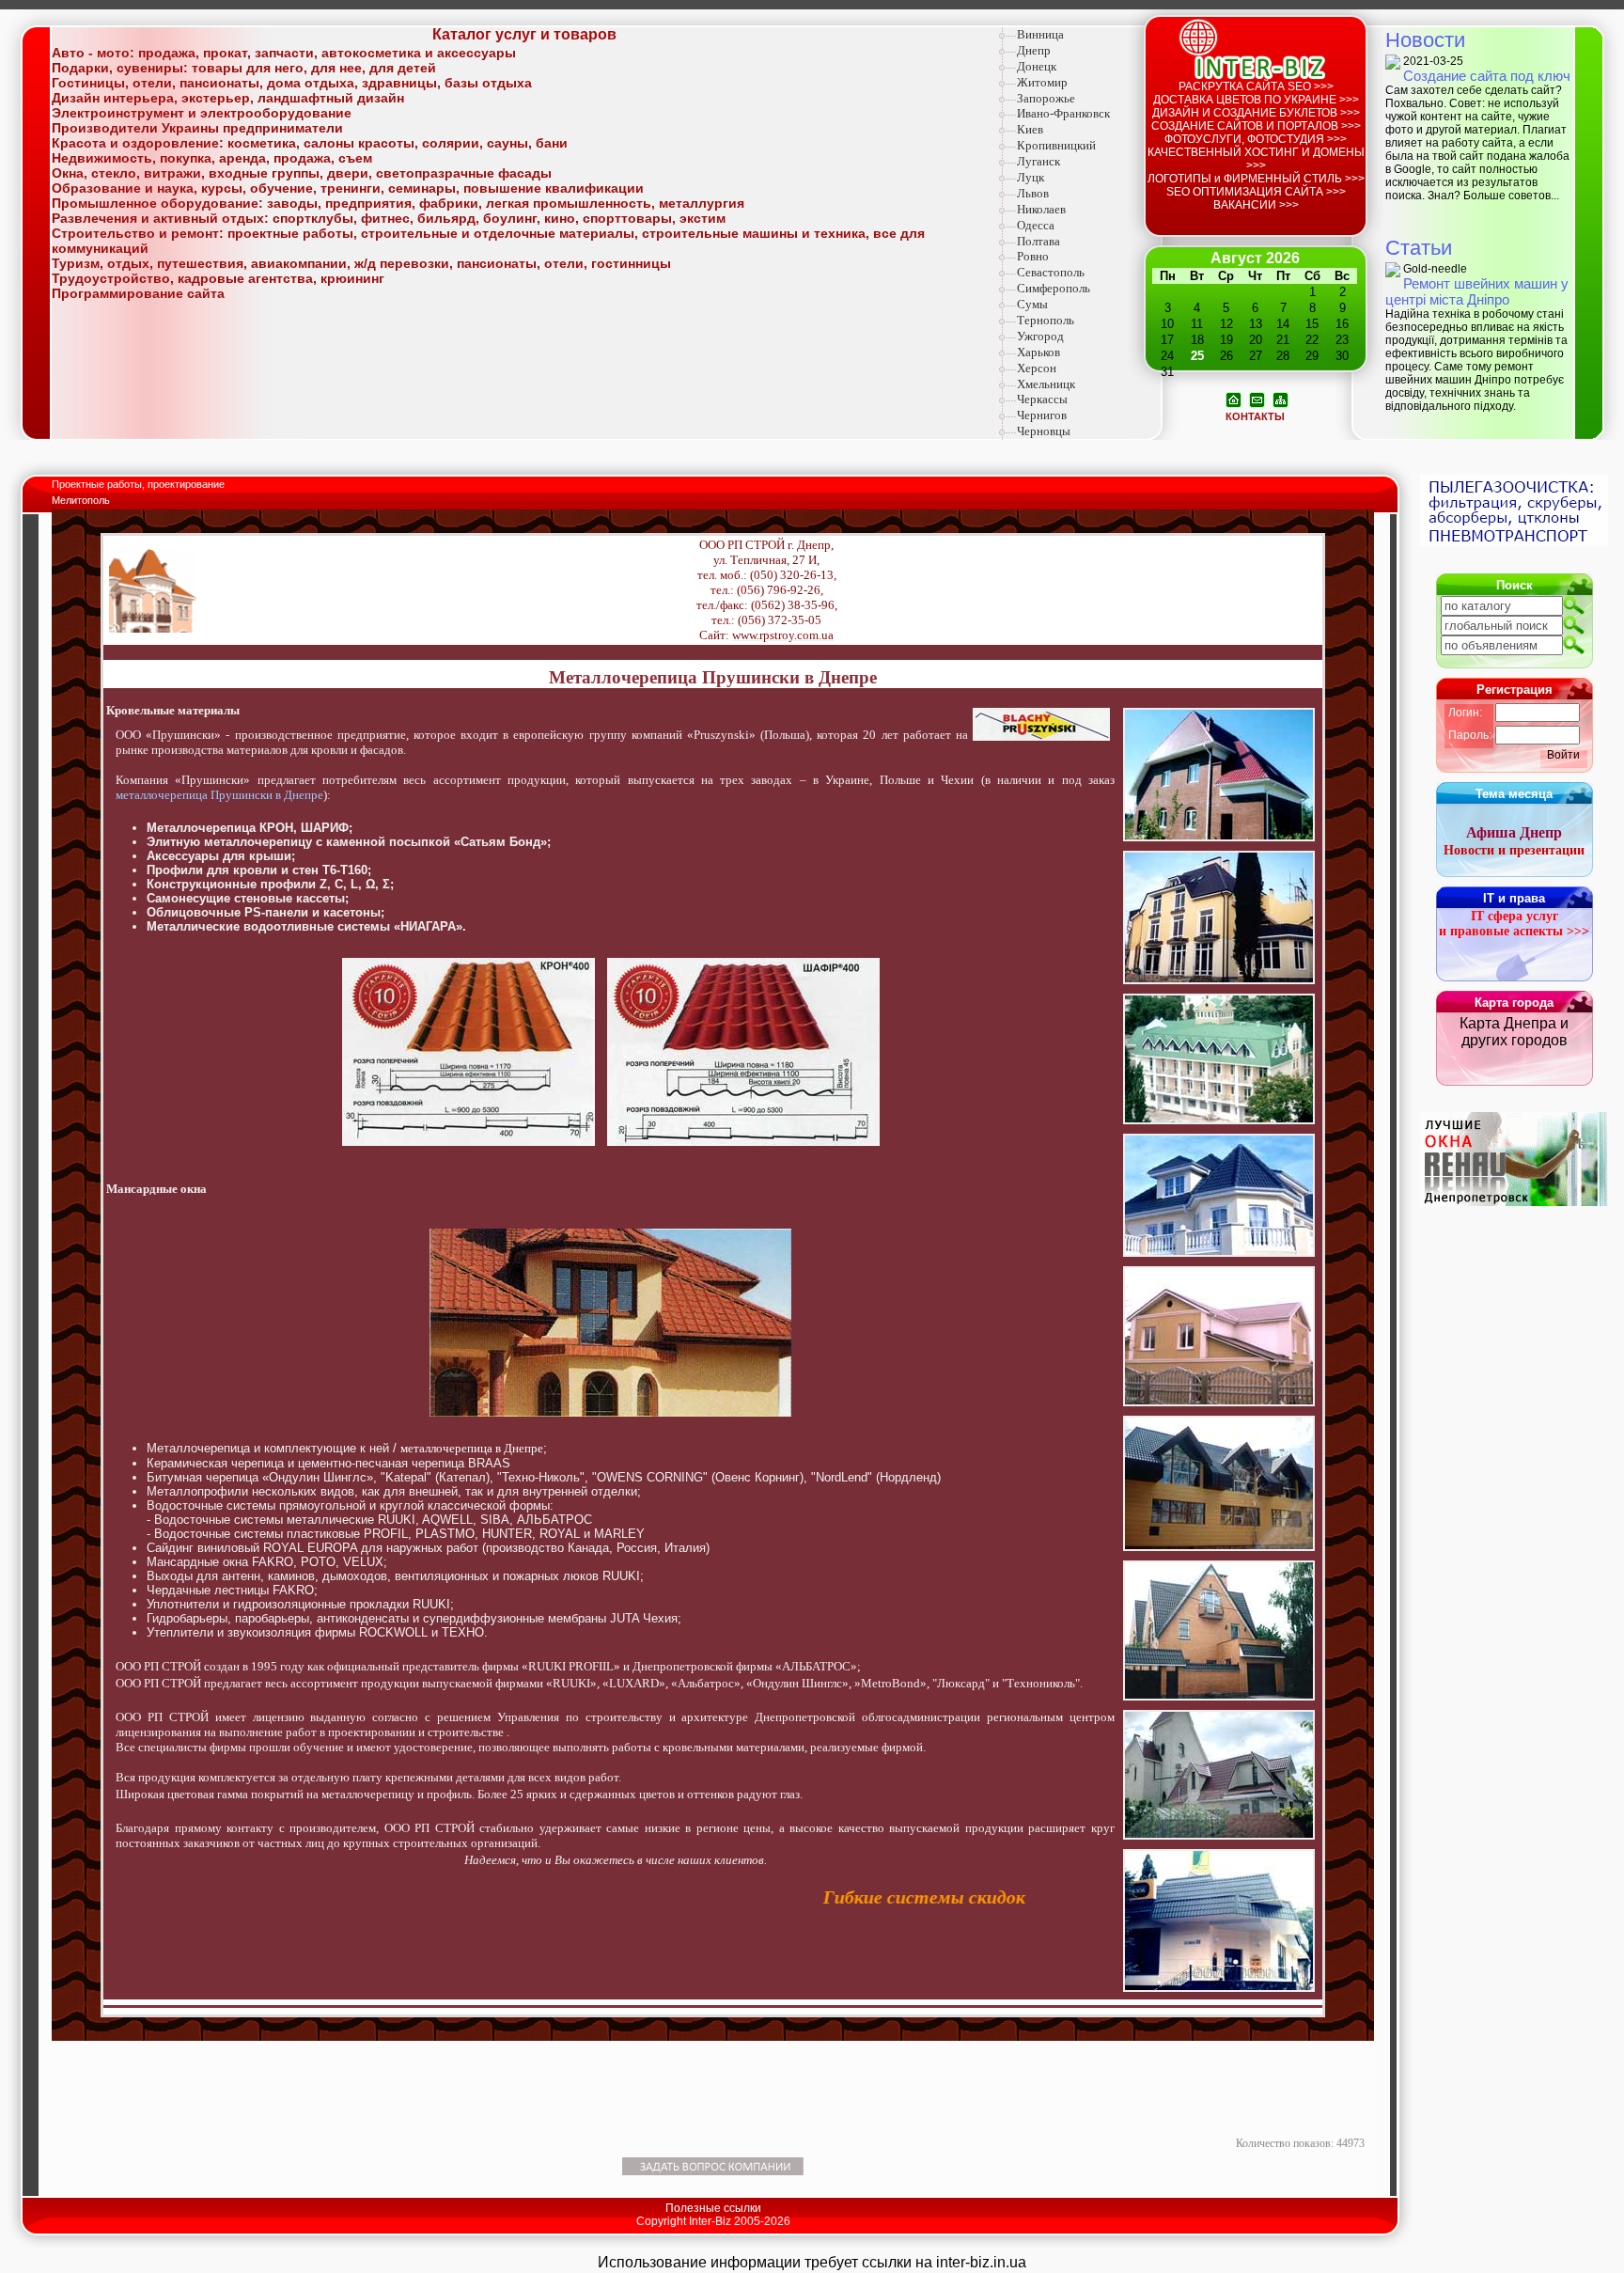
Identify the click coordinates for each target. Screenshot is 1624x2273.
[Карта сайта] (1280, 399)
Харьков (1038, 352)
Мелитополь (81, 500)
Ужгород (1040, 336)
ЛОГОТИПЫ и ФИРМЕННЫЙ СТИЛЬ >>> (1256, 179)
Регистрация (1515, 690)
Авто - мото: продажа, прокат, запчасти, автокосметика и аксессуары (284, 53)
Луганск (1038, 161)
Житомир (1042, 82)
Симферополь (1054, 288)
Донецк (1037, 66)
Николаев (1041, 209)
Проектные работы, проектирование (140, 484)
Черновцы (1044, 431)
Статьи (1419, 248)
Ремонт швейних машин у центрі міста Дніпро (1477, 291)
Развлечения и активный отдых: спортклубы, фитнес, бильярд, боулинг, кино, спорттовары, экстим (389, 218)
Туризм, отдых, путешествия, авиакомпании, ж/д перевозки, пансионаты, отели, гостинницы (361, 263)
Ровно (1033, 256)
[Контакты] (1257, 399)
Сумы (1032, 304)
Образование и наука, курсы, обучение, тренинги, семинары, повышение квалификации (348, 188)
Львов (1033, 193)
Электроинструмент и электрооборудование (202, 113)
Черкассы (1042, 399)
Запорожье (1046, 98)
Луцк (1031, 177)
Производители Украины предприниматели (197, 128)
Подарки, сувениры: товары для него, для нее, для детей (244, 68)
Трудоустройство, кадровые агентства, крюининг (218, 278)
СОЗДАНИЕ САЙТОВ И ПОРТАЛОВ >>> (1256, 126)
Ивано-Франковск (1063, 113)
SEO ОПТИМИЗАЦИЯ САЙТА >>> (1256, 192)
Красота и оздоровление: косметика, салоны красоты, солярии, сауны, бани (310, 143)
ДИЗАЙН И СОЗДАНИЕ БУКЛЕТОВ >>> (1256, 113)
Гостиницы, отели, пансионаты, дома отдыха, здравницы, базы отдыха (292, 83)
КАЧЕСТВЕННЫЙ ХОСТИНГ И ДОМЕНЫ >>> (1256, 159)
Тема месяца (1514, 794)
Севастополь (1051, 272)
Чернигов (1042, 415)
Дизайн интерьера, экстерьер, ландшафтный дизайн (228, 98)
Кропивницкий (1056, 145)
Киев (1030, 129)
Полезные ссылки (713, 2208)
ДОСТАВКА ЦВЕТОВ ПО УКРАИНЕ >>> (1256, 100)
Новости (1425, 40)
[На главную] (1234, 399)
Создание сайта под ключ (1487, 76)
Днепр (1034, 50)
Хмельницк (1046, 384)
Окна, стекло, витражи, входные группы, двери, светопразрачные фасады (302, 173)
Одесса (1036, 225)
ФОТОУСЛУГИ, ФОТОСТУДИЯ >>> (1256, 139)
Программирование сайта (138, 293)
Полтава (1038, 241)
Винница (1040, 34)
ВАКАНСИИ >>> (1256, 205)
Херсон (1037, 368)
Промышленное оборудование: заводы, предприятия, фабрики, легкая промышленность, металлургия (398, 203)
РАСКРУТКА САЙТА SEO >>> (1256, 86)
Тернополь (1046, 320)
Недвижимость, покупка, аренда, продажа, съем (212, 158)
